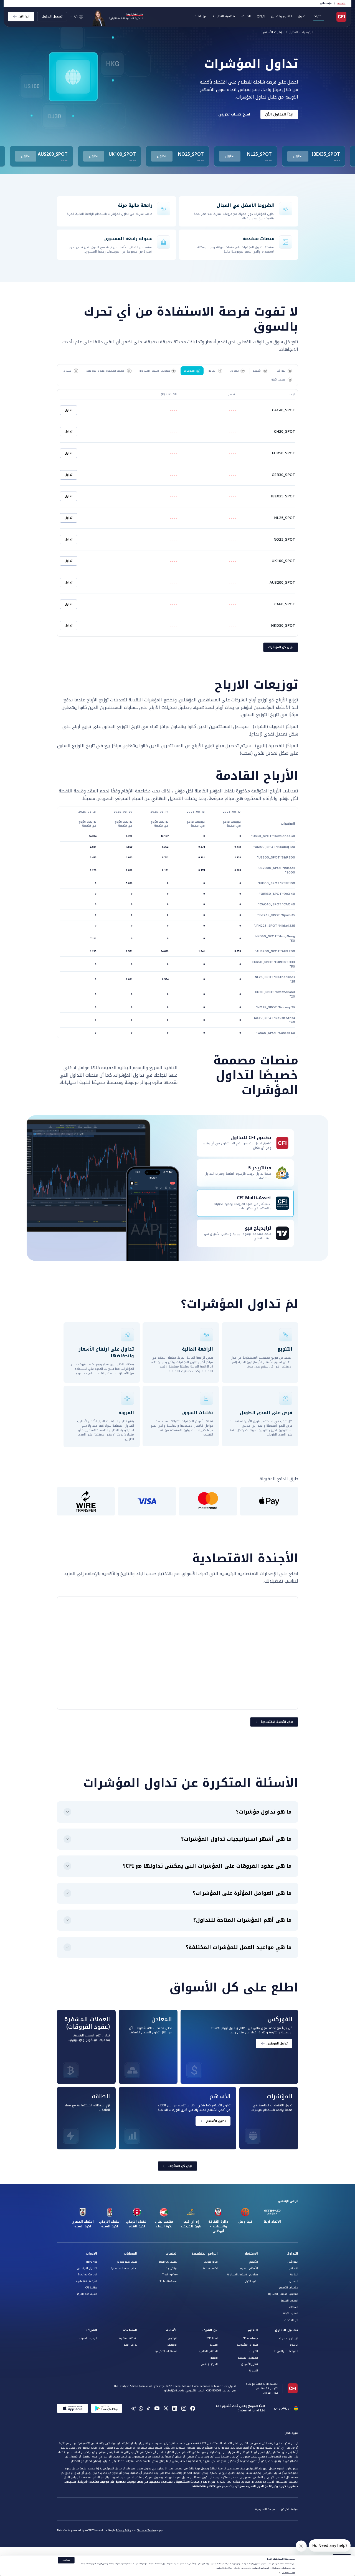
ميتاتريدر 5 (172, 2268)
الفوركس (293, 2262)
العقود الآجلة (291, 2313)
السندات (294, 2307)
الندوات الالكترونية (247, 2345)
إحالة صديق (211, 2262)
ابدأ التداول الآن (279, 114)
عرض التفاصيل (289, 2573)
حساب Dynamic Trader (124, 2268)
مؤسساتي (326, 3)
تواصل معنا (131, 2345)
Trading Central (88, 2275)
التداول (293, 32)
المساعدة (130, 2330)
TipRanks (91, 2262)
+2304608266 (213, 2391)
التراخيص (173, 2338)
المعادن (294, 2281)
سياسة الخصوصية (265, 2509)
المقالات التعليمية (248, 2358)
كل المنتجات (291, 2320)
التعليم (253, 2330)
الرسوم (294, 2345)
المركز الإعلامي (209, 2364)
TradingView (170, 2275)
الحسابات (131, 2254)
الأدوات (92, 2254)
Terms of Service (146, 2531)
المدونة (253, 2371)
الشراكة (246, 16)
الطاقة (294, 2275)
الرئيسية (308, 32)
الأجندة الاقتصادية (87, 2281)
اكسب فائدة (210, 2268)
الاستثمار (251, 2254)
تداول (298, 156)
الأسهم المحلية (249, 2268)
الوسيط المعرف (88, 2338)
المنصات (172, 2254)
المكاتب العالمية (208, 2351)
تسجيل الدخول (52, 17)
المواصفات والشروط (286, 2351)
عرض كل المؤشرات (281, 647)
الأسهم (294, 2268)
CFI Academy (250, 2338)
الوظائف (172, 2345)
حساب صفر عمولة (127, 2262)
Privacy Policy (124, 2531)
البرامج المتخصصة (205, 2254)
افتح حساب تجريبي (234, 114)
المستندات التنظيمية (166, 2351)
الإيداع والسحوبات (288, 2338)
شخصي (341, 3)
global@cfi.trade (174, 2391)
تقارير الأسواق (249, 2364)
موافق (66, 2560)
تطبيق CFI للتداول (167, 2262)
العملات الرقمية (289, 2301)
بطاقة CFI (91, 2288)
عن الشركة (210, 2330)
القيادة (214, 2345)
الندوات (254, 2351)
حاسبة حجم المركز (87, 2294)
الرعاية (214, 2358)
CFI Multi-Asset (168, 2281)
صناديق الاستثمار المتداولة (283, 2294)
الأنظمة (172, 2330)
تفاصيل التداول (286, 2330)
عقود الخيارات (250, 2281)
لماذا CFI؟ (212, 2338)
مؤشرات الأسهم (274, 32)
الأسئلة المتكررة (128, 2338)
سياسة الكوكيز (290, 2509)
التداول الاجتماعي (87, 2268)
